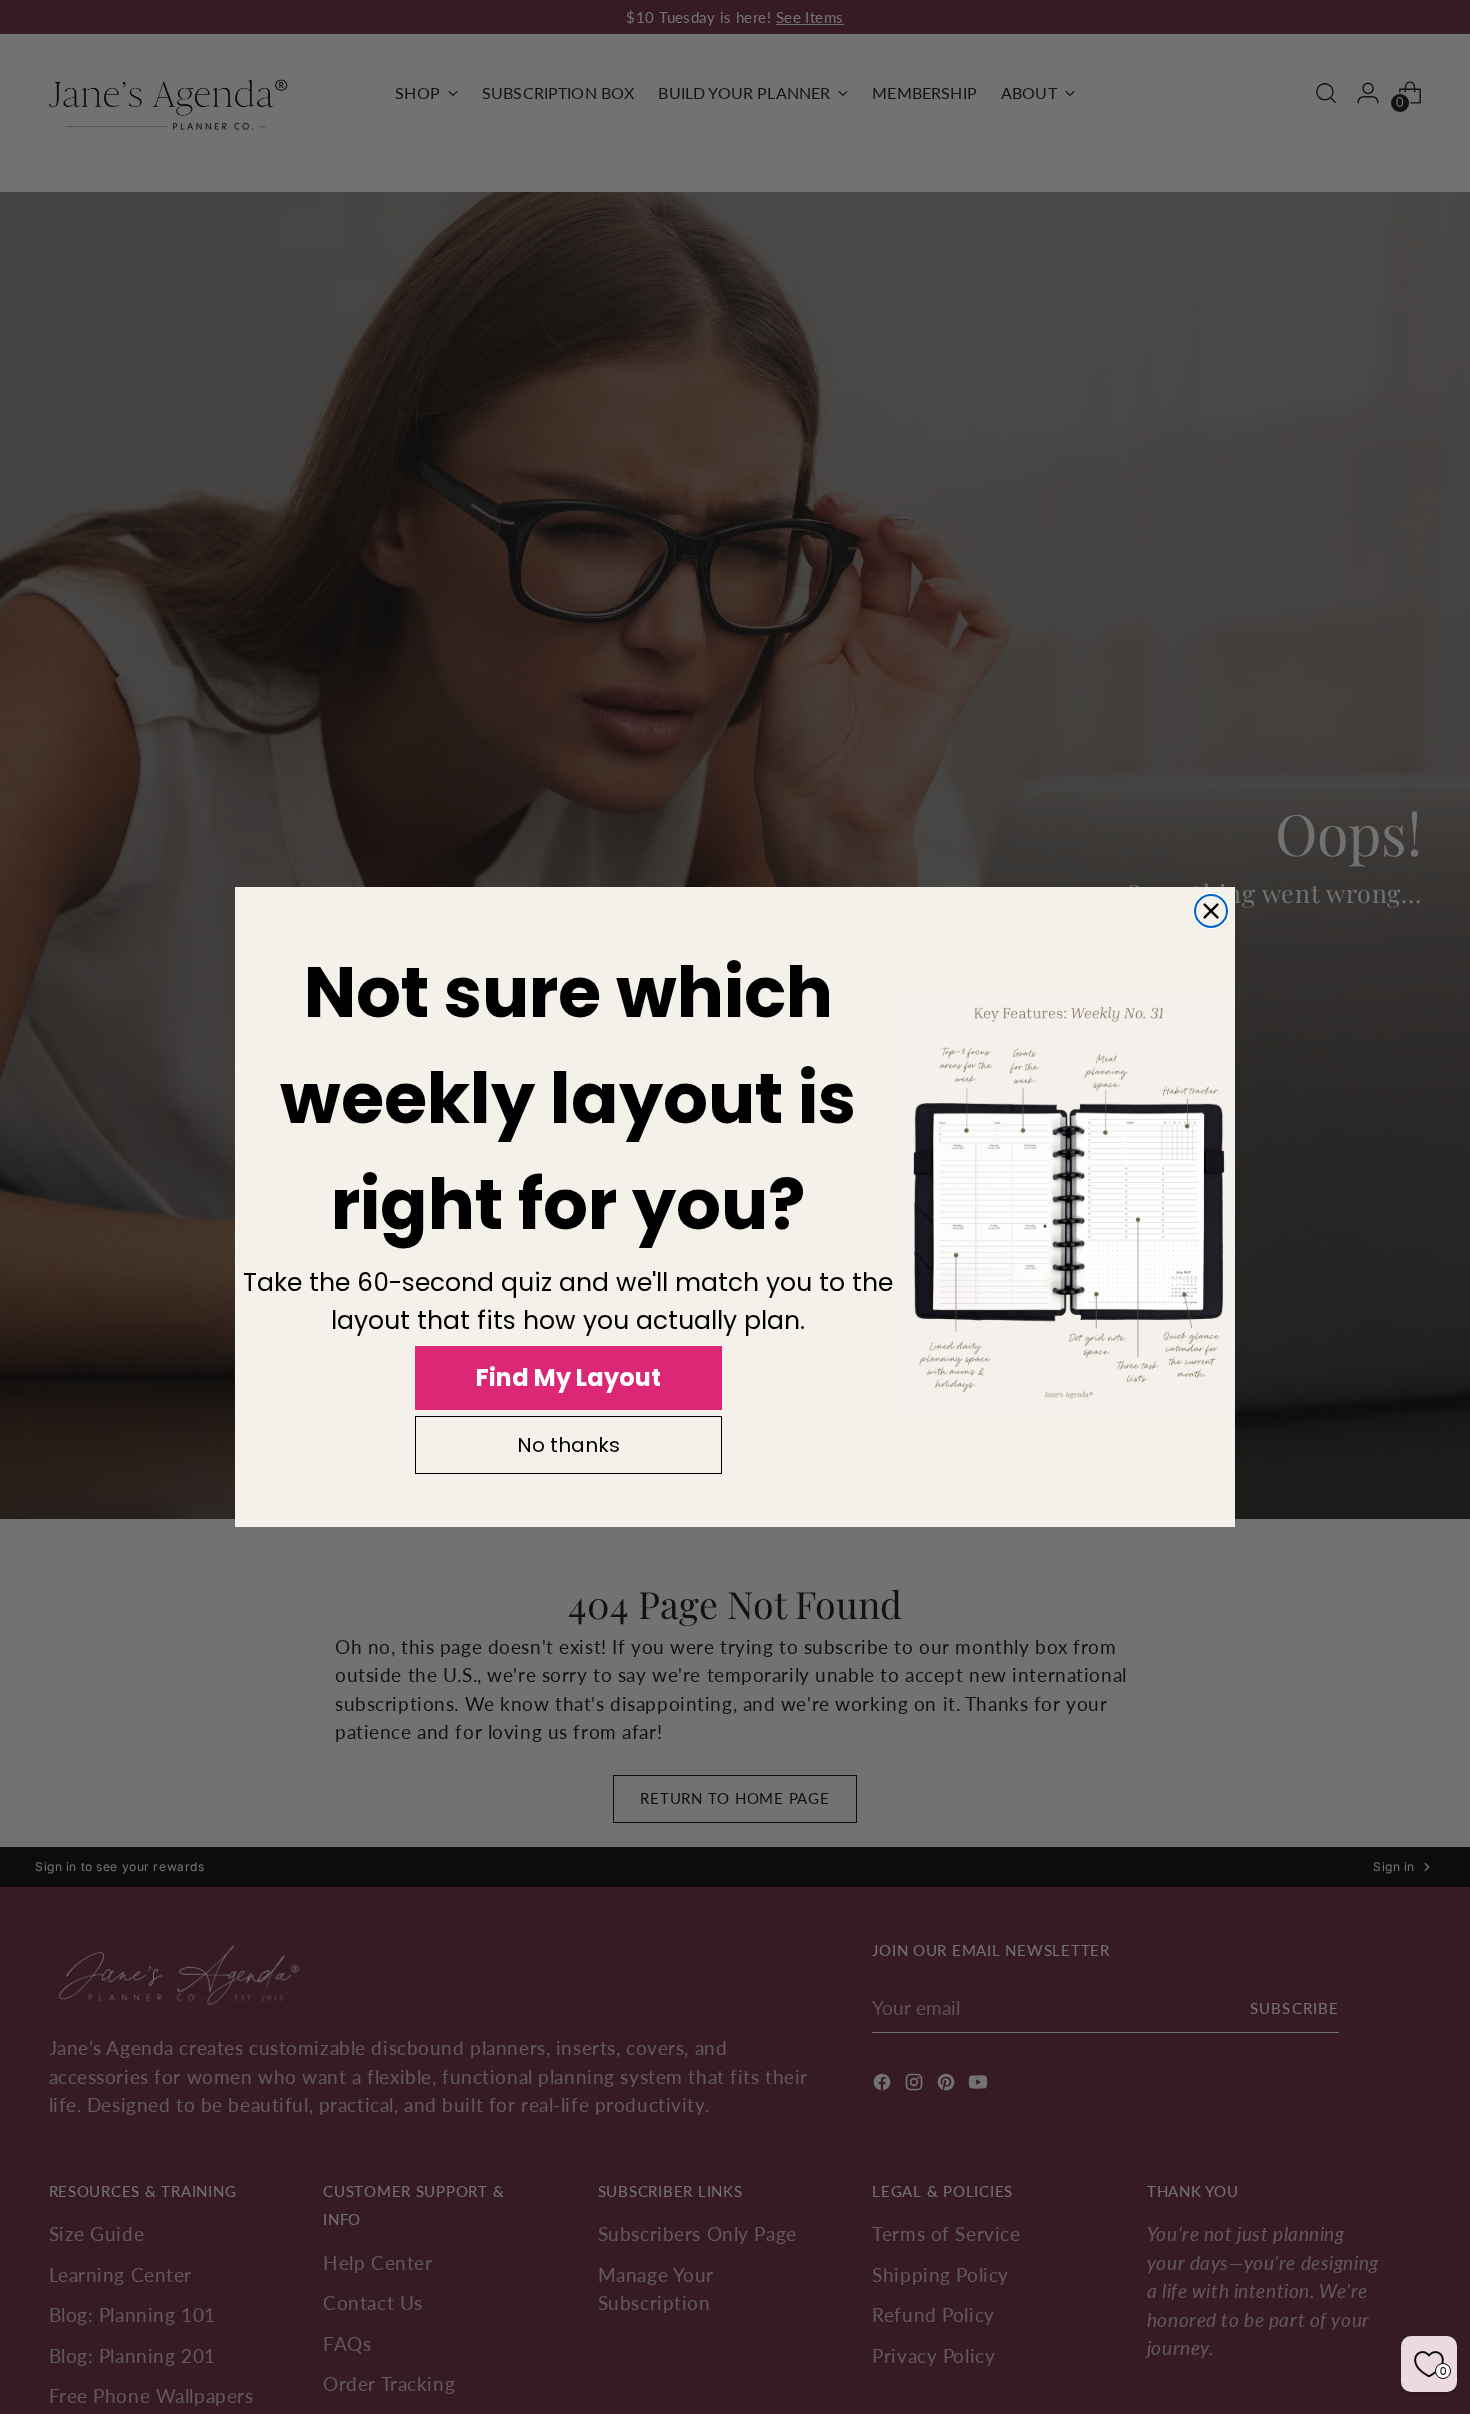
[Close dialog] (1211, 911)
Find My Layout (568, 1377)
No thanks (568, 1445)
